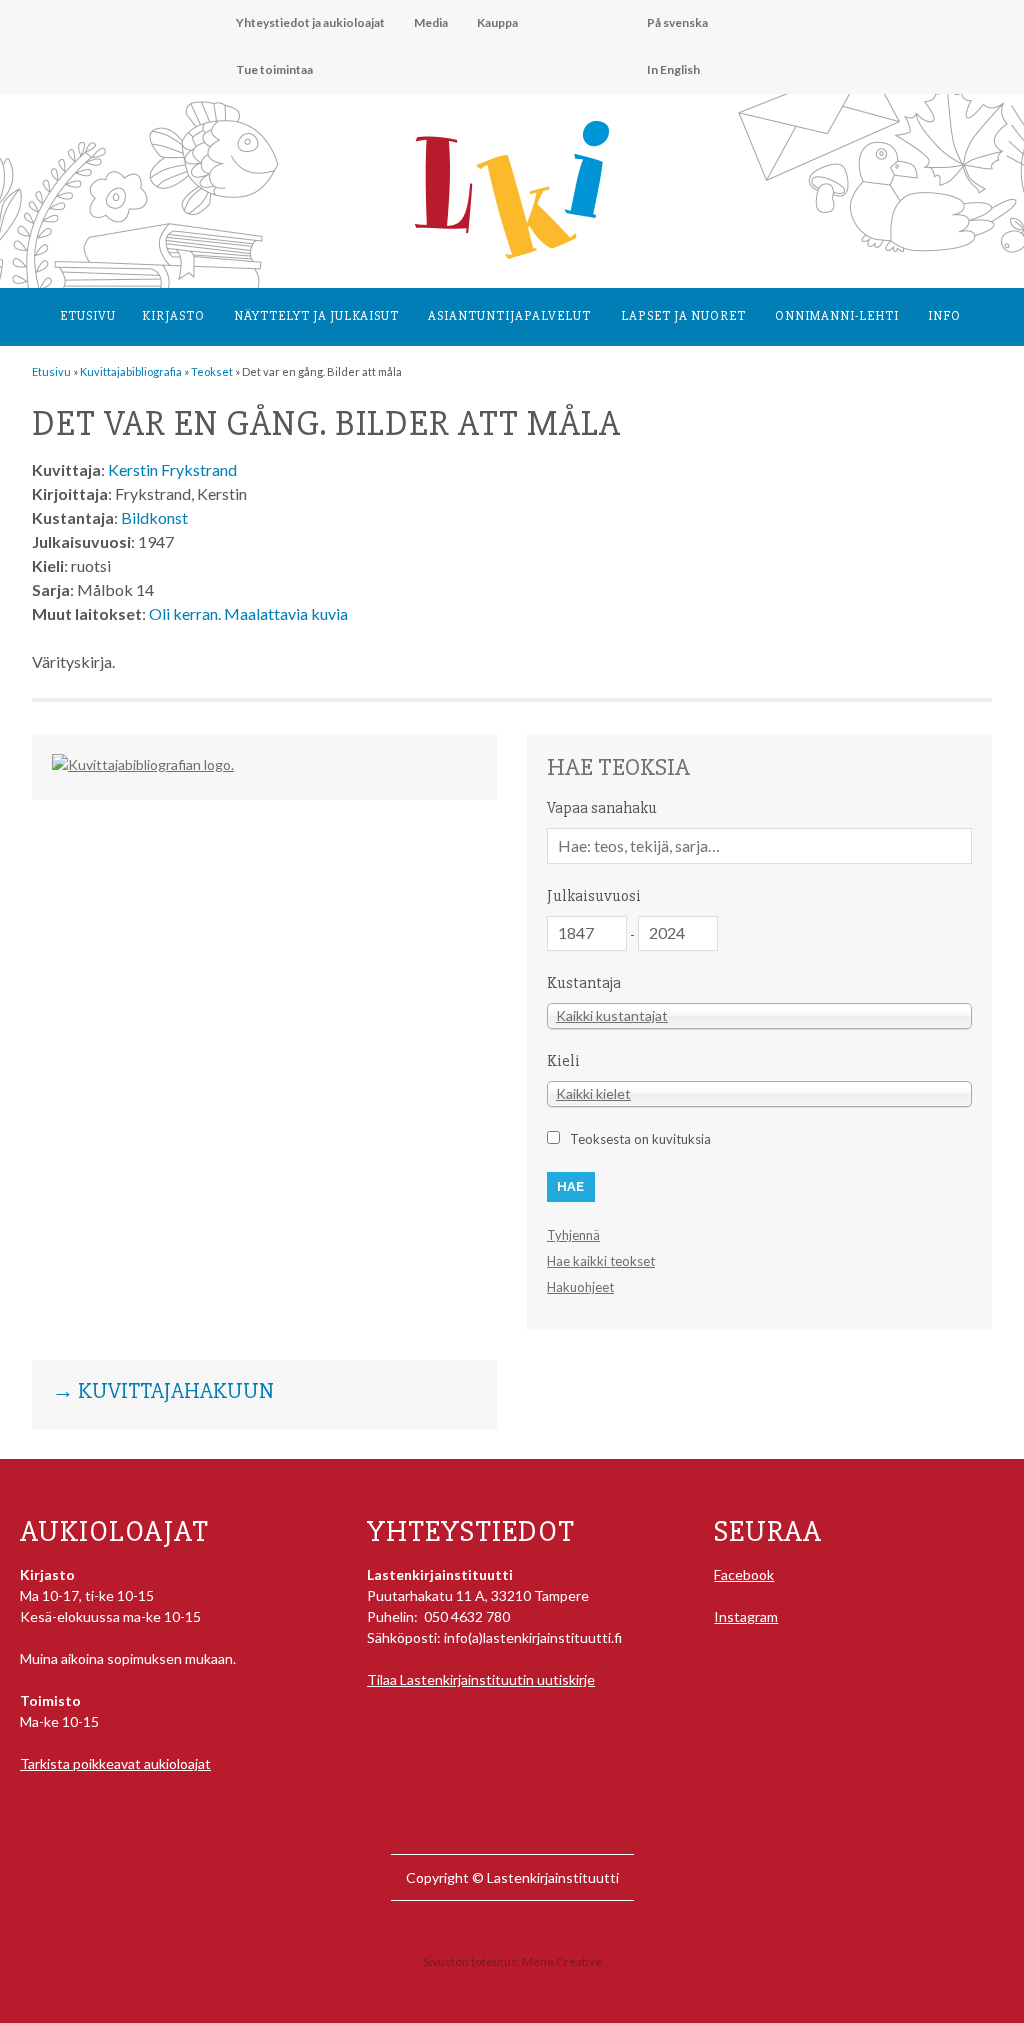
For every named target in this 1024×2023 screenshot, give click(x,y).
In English (673, 69)
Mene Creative (562, 1961)
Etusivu (88, 316)
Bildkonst (154, 517)
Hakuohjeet (580, 1287)
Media (431, 22)
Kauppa (497, 22)
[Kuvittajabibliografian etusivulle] (143, 764)
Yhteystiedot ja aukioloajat (310, 22)
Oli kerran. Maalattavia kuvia (248, 613)
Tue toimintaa (274, 69)
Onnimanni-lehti (837, 316)
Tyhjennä (573, 1235)
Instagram (746, 1616)
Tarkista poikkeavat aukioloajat (115, 1763)
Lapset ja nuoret (683, 316)
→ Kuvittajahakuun (163, 1392)
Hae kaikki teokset (601, 1261)
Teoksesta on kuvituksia (640, 1139)
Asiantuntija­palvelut (509, 316)
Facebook (744, 1574)
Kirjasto (173, 316)
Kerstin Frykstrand (172, 469)
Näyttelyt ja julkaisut (316, 316)
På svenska (677, 22)
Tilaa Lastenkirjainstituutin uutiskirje (481, 1679)
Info (944, 316)
